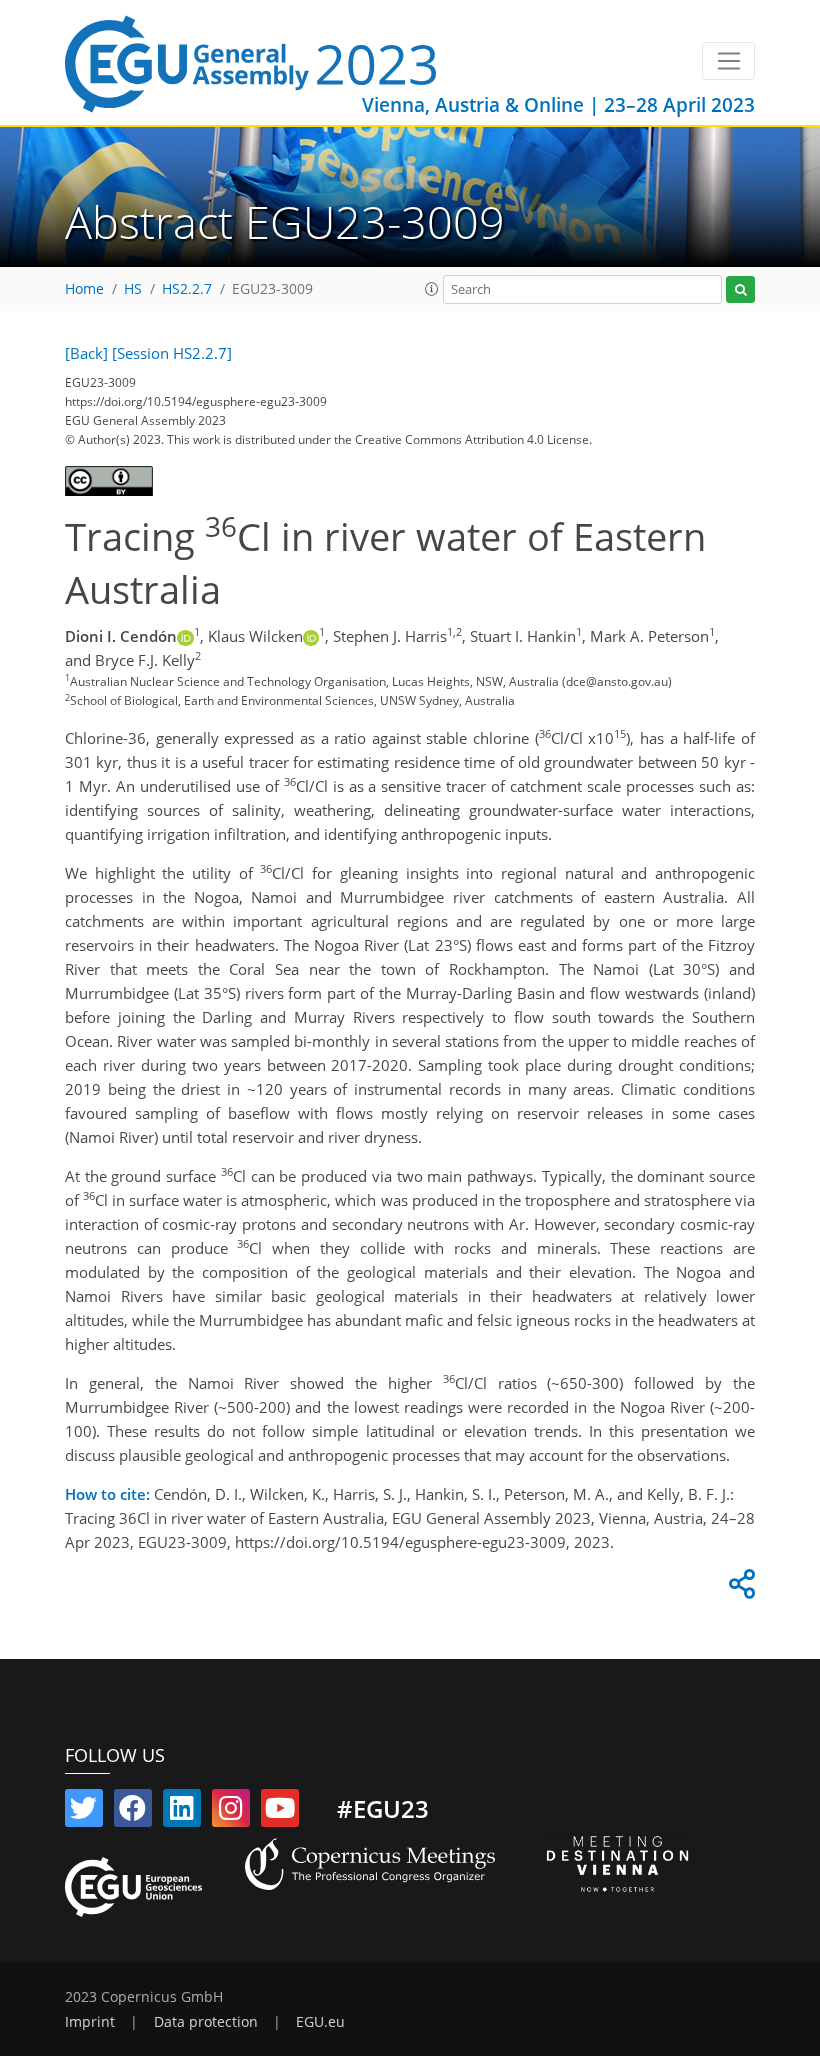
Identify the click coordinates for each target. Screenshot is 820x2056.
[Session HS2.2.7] (172, 353)
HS (133, 289)
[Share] (739, 1589)
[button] (432, 289)
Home (84, 289)
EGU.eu (320, 2022)
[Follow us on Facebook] (133, 1812)
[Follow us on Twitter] (84, 1812)
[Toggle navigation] (728, 61)
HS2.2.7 (187, 289)
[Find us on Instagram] (231, 1812)
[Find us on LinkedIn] (182, 1812)
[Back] (86, 353)
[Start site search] (740, 289)
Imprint (90, 2022)
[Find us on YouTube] (280, 1812)
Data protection (206, 2022)
